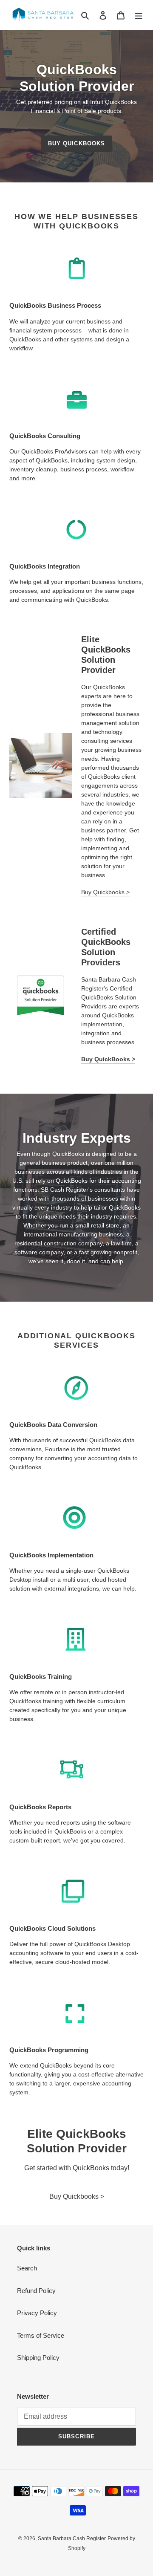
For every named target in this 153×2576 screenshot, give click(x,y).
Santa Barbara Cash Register (72, 2538)
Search (27, 2268)
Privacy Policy (37, 2313)
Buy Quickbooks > (105, 892)
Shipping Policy (38, 2358)
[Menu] (139, 15)
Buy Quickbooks (76, 143)
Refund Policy (36, 2291)
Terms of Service (41, 2335)
